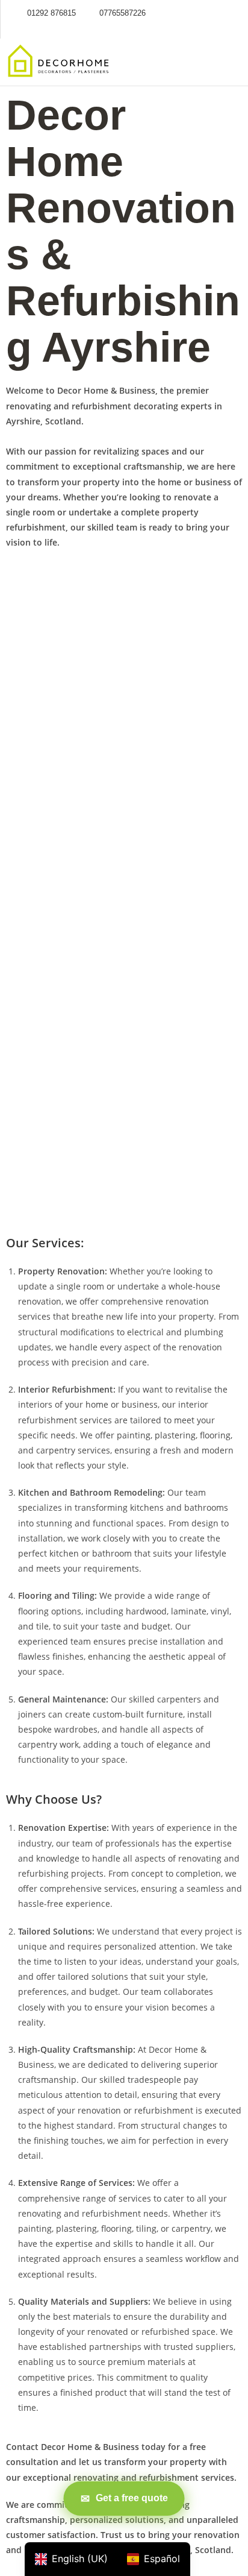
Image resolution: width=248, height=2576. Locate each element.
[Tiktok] (217, 13)
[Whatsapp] (235, 13)
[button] (218, 62)
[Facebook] (200, 13)
